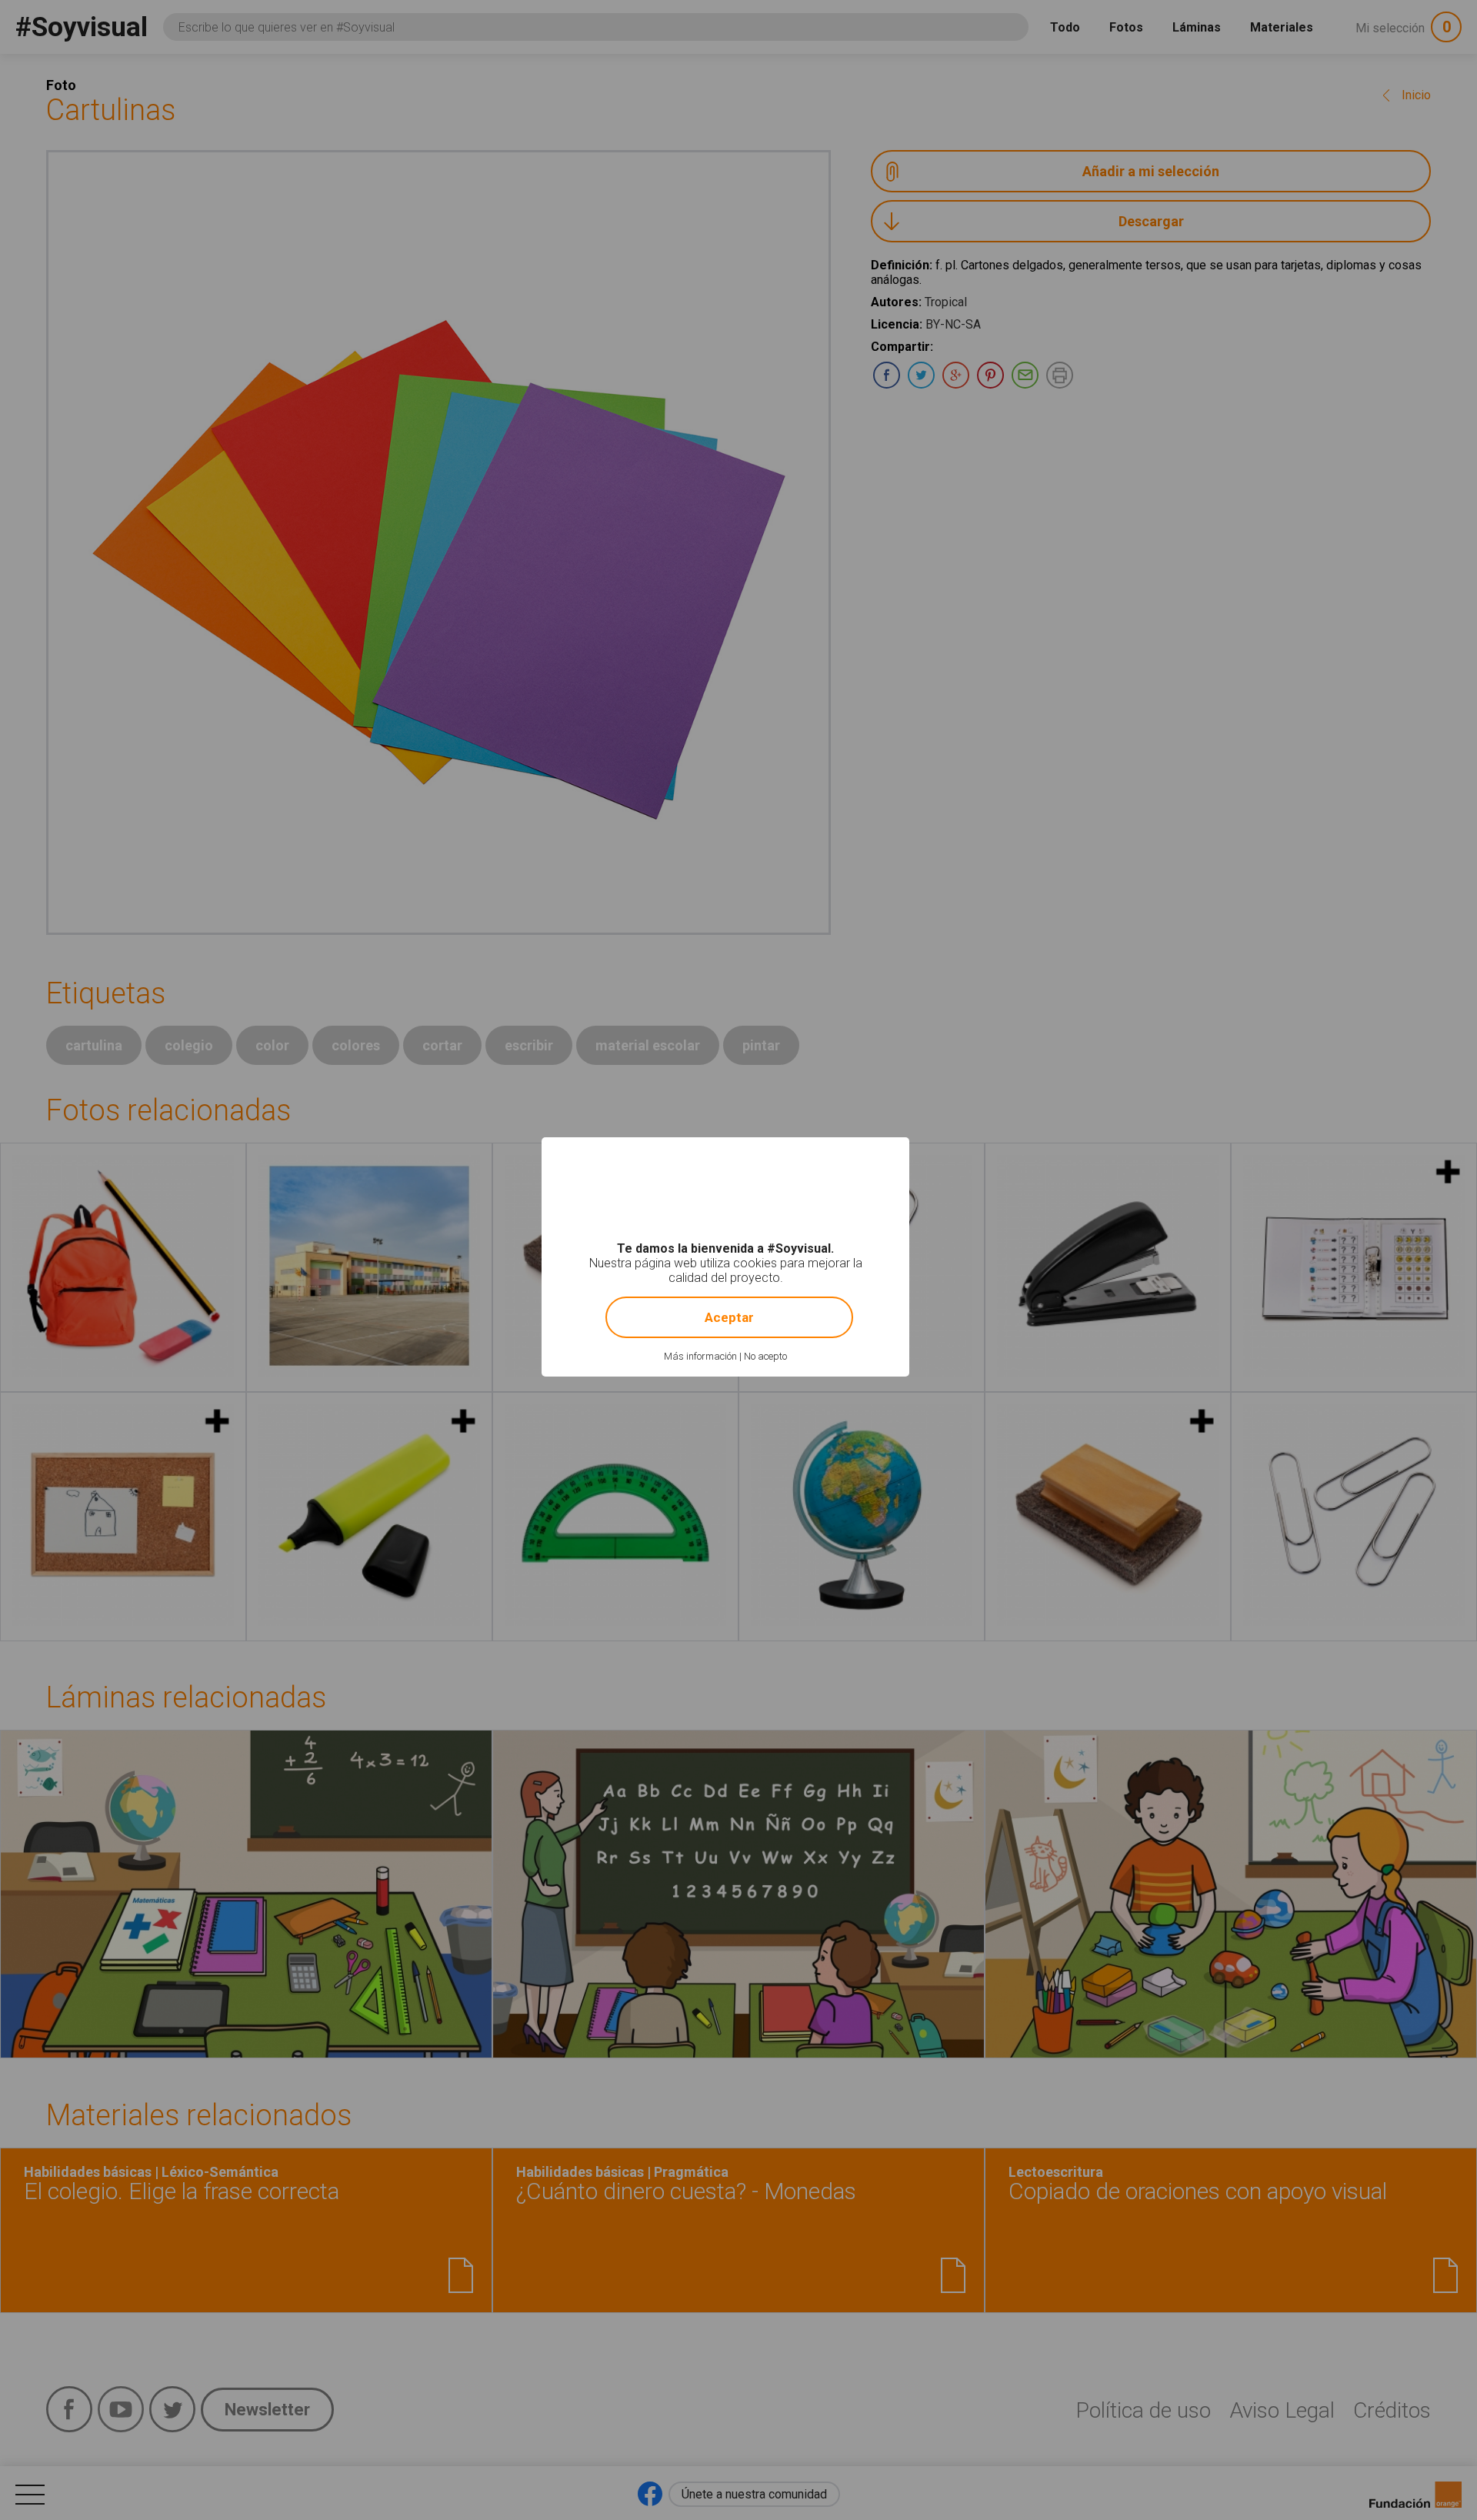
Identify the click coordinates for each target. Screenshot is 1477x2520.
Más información (700, 1356)
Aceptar (729, 1317)
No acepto (765, 1356)
